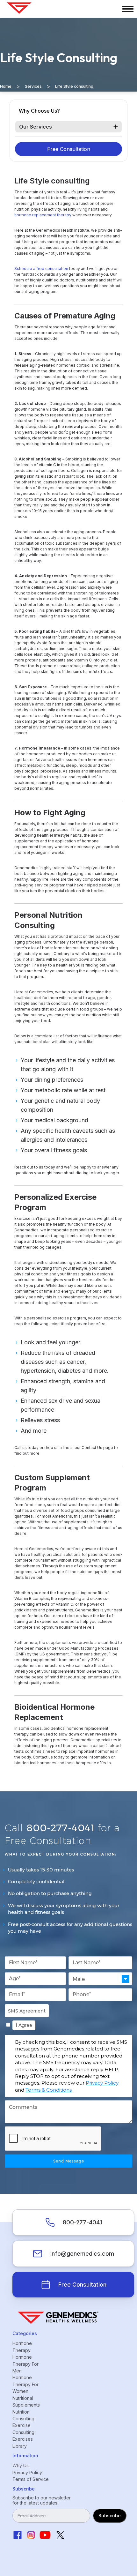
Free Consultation (69, 149)
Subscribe (110, 2516)
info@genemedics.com (82, 2254)
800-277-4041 (82, 2222)
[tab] (68, 127)
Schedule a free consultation (41, 269)
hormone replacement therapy (43, 215)
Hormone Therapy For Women (25, 2384)
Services (33, 86)
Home (6, 86)
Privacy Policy (102, 2083)
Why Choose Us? (39, 111)
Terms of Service (31, 2479)
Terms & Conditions (49, 2090)
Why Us (21, 2465)
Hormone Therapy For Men (25, 2364)
